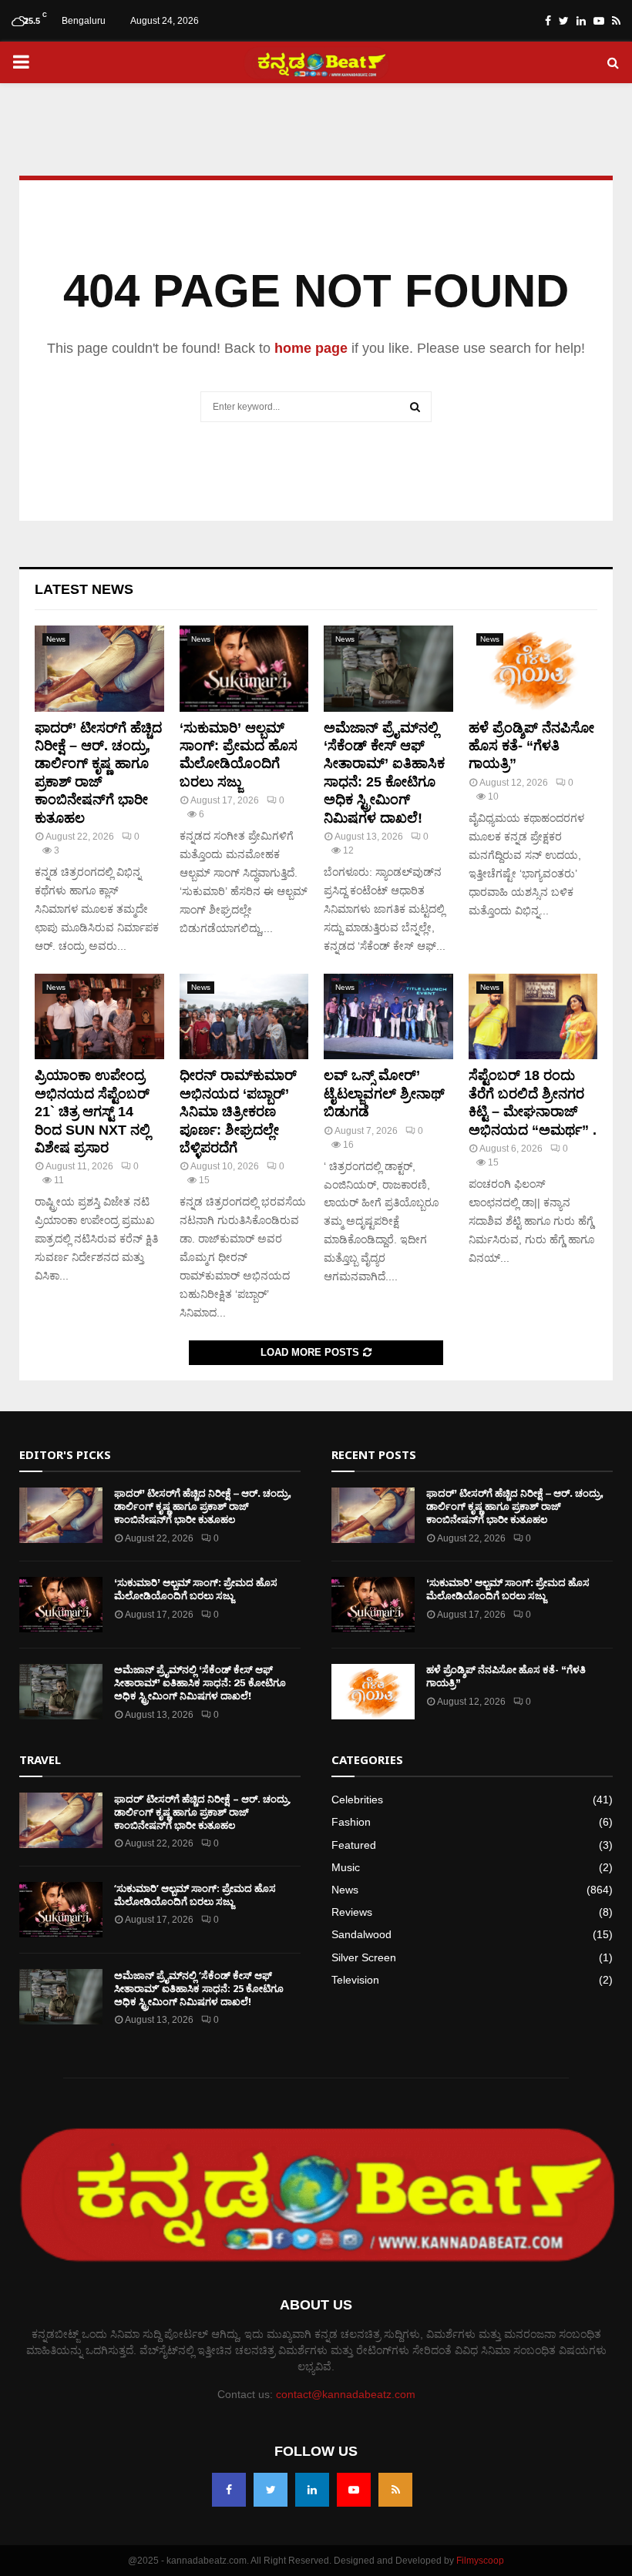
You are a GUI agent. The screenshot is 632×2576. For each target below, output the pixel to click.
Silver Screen (364, 1957)
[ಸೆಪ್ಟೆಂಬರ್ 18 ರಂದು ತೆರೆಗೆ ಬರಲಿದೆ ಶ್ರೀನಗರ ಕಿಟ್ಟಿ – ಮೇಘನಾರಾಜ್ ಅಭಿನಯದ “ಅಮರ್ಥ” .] (533, 1017)
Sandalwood (361, 1934)
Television (355, 1980)
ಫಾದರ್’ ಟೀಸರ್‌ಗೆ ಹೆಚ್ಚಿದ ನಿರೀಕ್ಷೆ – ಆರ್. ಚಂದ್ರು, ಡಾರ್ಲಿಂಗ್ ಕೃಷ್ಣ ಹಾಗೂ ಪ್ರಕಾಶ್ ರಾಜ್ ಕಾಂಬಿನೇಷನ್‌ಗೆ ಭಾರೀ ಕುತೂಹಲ (203, 1506)
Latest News (84, 589)
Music (346, 1867)
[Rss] (395, 2490)
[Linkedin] (312, 2490)
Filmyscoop (480, 2561)
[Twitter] (271, 2490)
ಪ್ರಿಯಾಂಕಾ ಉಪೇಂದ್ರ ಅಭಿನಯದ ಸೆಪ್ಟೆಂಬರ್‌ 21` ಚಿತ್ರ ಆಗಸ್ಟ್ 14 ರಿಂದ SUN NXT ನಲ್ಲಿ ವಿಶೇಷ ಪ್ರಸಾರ (92, 1112)
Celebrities (357, 1800)
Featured (354, 1845)
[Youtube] (354, 2490)
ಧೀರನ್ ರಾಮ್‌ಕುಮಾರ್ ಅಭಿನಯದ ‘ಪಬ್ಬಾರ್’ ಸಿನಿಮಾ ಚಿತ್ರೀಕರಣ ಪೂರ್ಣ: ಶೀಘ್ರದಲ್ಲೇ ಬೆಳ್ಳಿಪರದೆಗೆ (238, 1112)
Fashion (351, 1822)
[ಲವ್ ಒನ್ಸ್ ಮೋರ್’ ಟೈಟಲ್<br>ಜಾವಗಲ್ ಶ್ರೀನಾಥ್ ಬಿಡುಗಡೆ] (388, 1017)
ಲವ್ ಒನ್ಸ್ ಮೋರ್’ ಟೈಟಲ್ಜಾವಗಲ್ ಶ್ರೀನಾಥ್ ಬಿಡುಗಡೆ (384, 1093)
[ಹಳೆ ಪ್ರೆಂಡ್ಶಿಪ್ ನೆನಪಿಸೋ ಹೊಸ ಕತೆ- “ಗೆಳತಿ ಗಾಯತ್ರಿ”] (533, 669)
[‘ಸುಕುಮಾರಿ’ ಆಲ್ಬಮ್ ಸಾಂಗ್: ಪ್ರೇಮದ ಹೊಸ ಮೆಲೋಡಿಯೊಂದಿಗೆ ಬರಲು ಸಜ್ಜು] (244, 669)
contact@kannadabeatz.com (346, 2394)
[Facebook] (229, 2490)
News (56, 639)
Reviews (352, 1912)
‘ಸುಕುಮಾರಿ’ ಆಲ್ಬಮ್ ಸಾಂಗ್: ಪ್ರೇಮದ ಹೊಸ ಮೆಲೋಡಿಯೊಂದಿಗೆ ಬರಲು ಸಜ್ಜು (196, 1589)
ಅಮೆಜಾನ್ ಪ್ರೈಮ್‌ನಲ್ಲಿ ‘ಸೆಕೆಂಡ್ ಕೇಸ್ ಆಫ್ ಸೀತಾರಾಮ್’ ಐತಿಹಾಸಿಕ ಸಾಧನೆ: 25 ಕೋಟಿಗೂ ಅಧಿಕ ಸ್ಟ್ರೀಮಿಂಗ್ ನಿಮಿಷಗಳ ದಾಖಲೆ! (200, 1683)
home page (311, 348)
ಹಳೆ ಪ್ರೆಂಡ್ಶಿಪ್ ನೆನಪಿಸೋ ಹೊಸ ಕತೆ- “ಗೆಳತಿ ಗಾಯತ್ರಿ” (531, 746)
